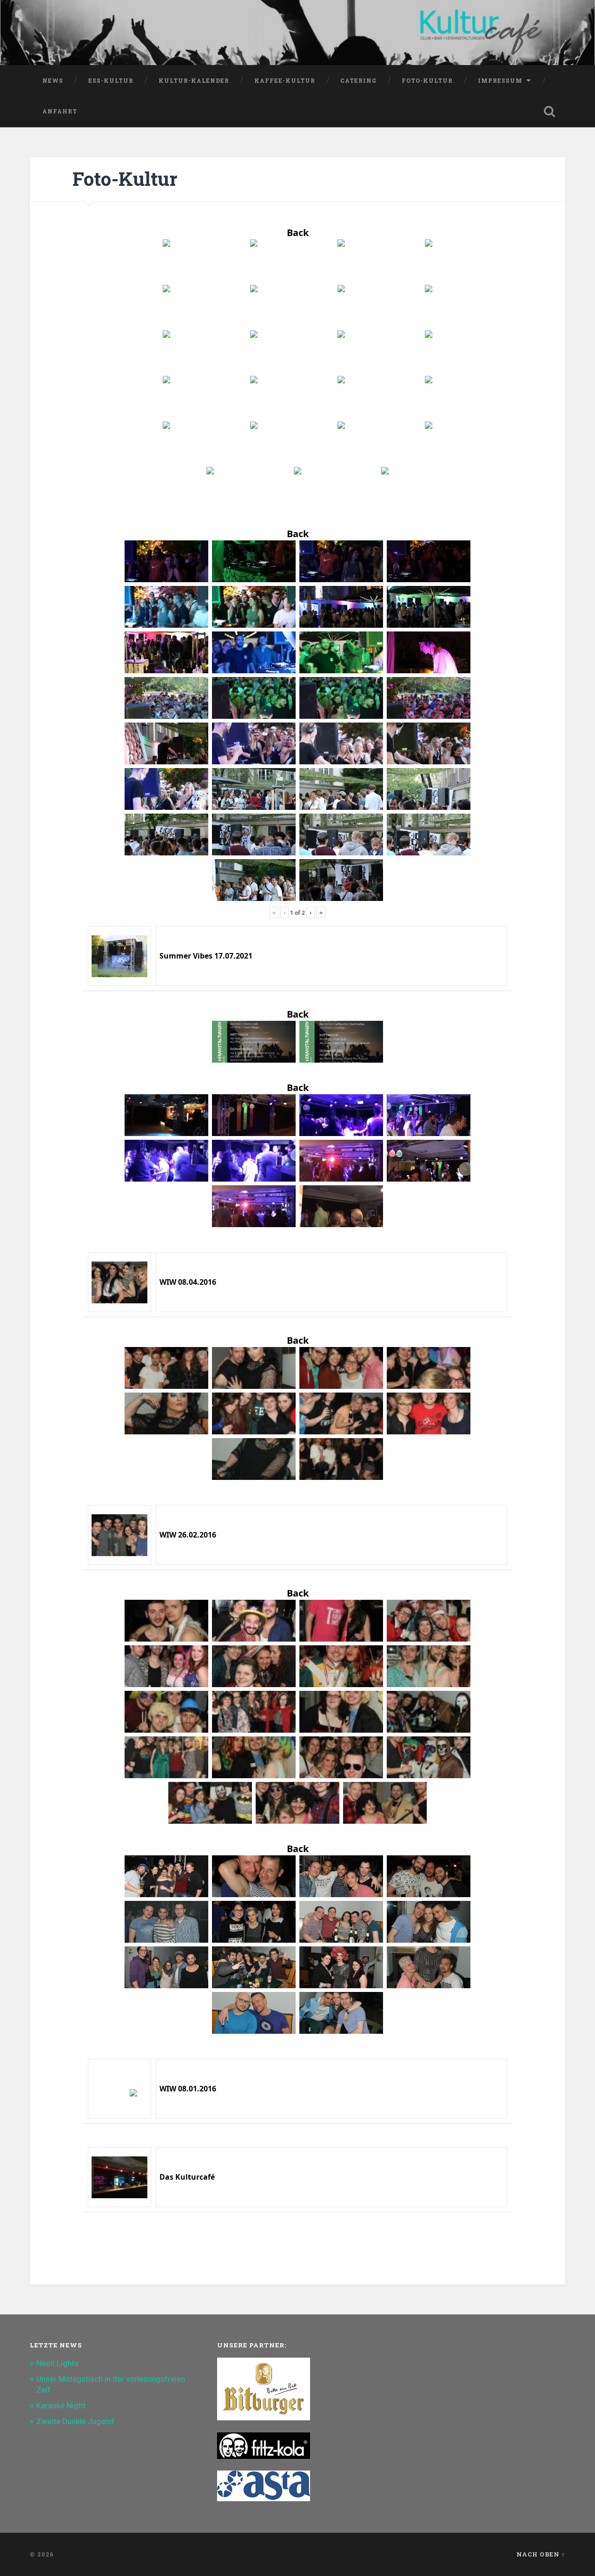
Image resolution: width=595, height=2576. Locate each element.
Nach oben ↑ (541, 2554)
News (53, 80)
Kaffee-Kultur (285, 80)
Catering (358, 80)
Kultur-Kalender (194, 80)
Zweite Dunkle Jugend (75, 2421)
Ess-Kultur (111, 80)
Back (298, 233)
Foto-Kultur (427, 80)
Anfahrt (60, 111)
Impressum (500, 80)
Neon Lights (57, 2363)
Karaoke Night (61, 2405)
